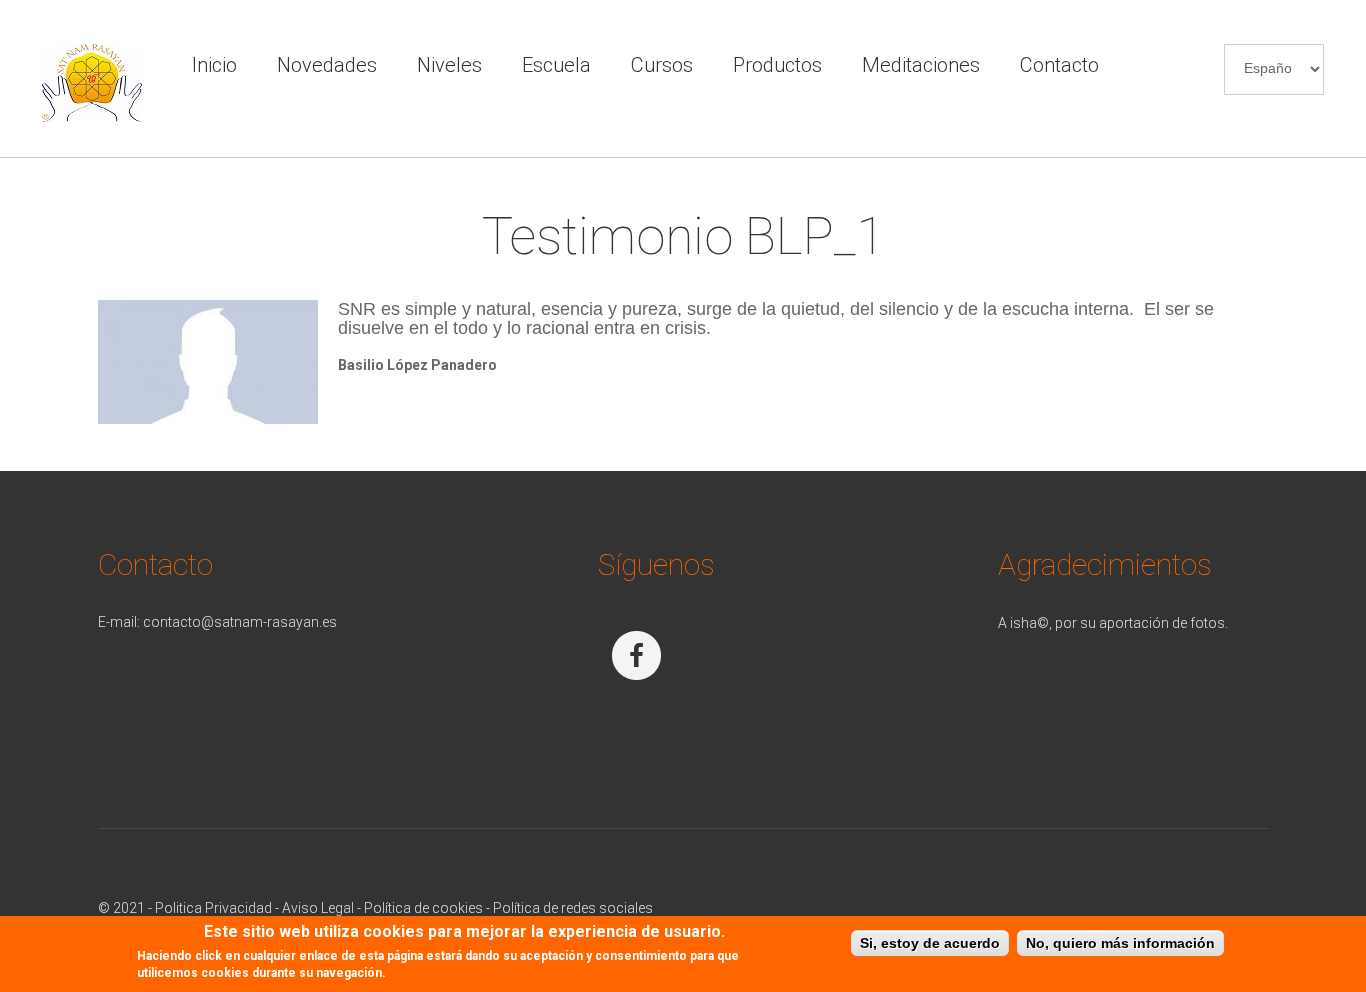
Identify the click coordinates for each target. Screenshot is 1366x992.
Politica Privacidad (213, 908)
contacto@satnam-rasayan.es (240, 622)
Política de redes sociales (573, 908)
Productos (777, 65)
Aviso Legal (318, 908)
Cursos (662, 65)
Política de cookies (423, 908)
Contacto (1059, 65)
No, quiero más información (1120, 943)
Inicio (214, 65)
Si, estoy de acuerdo (930, 943)
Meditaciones (921, 65)
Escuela (556, 65)
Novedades (327, 65)
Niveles (449, 65)
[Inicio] (92, 53)
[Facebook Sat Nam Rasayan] (638, 623)
